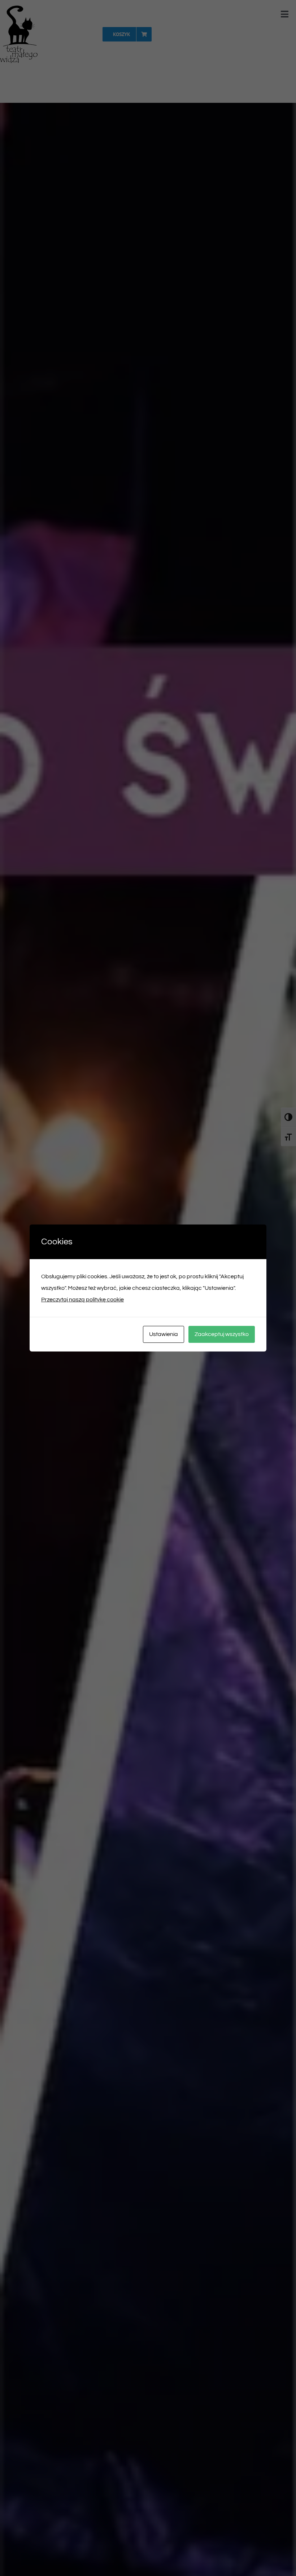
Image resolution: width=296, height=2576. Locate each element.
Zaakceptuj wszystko (222, 1334)
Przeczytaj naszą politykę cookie (82, 1300)
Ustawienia (164, 1334)
